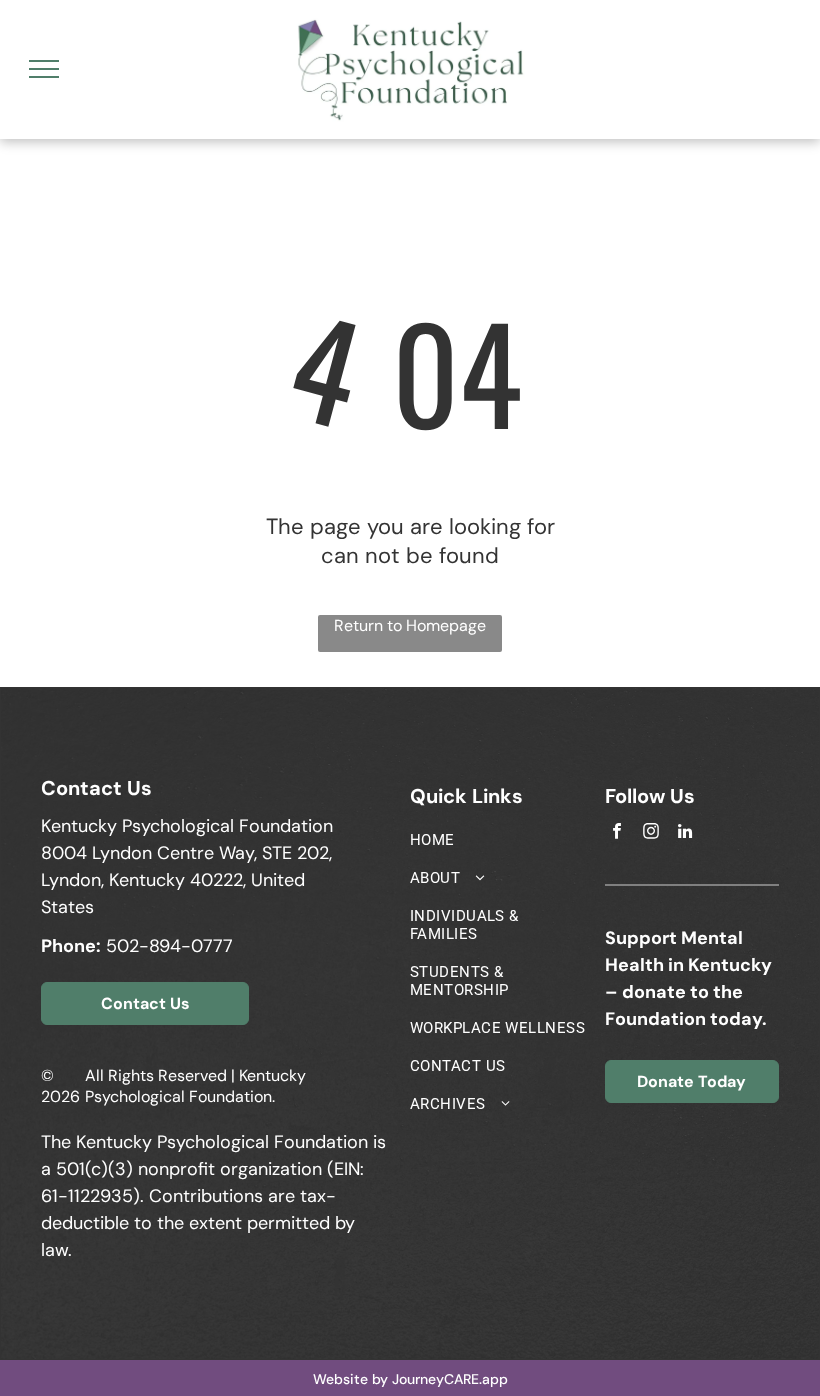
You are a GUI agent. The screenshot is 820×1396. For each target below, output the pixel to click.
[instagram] (651, 834)
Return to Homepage (410, 625)
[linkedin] (685, 834)
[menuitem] (500, 840)
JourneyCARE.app (450, 1379)
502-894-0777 (169, 946)
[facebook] (617, 834)
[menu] (44, 69)
